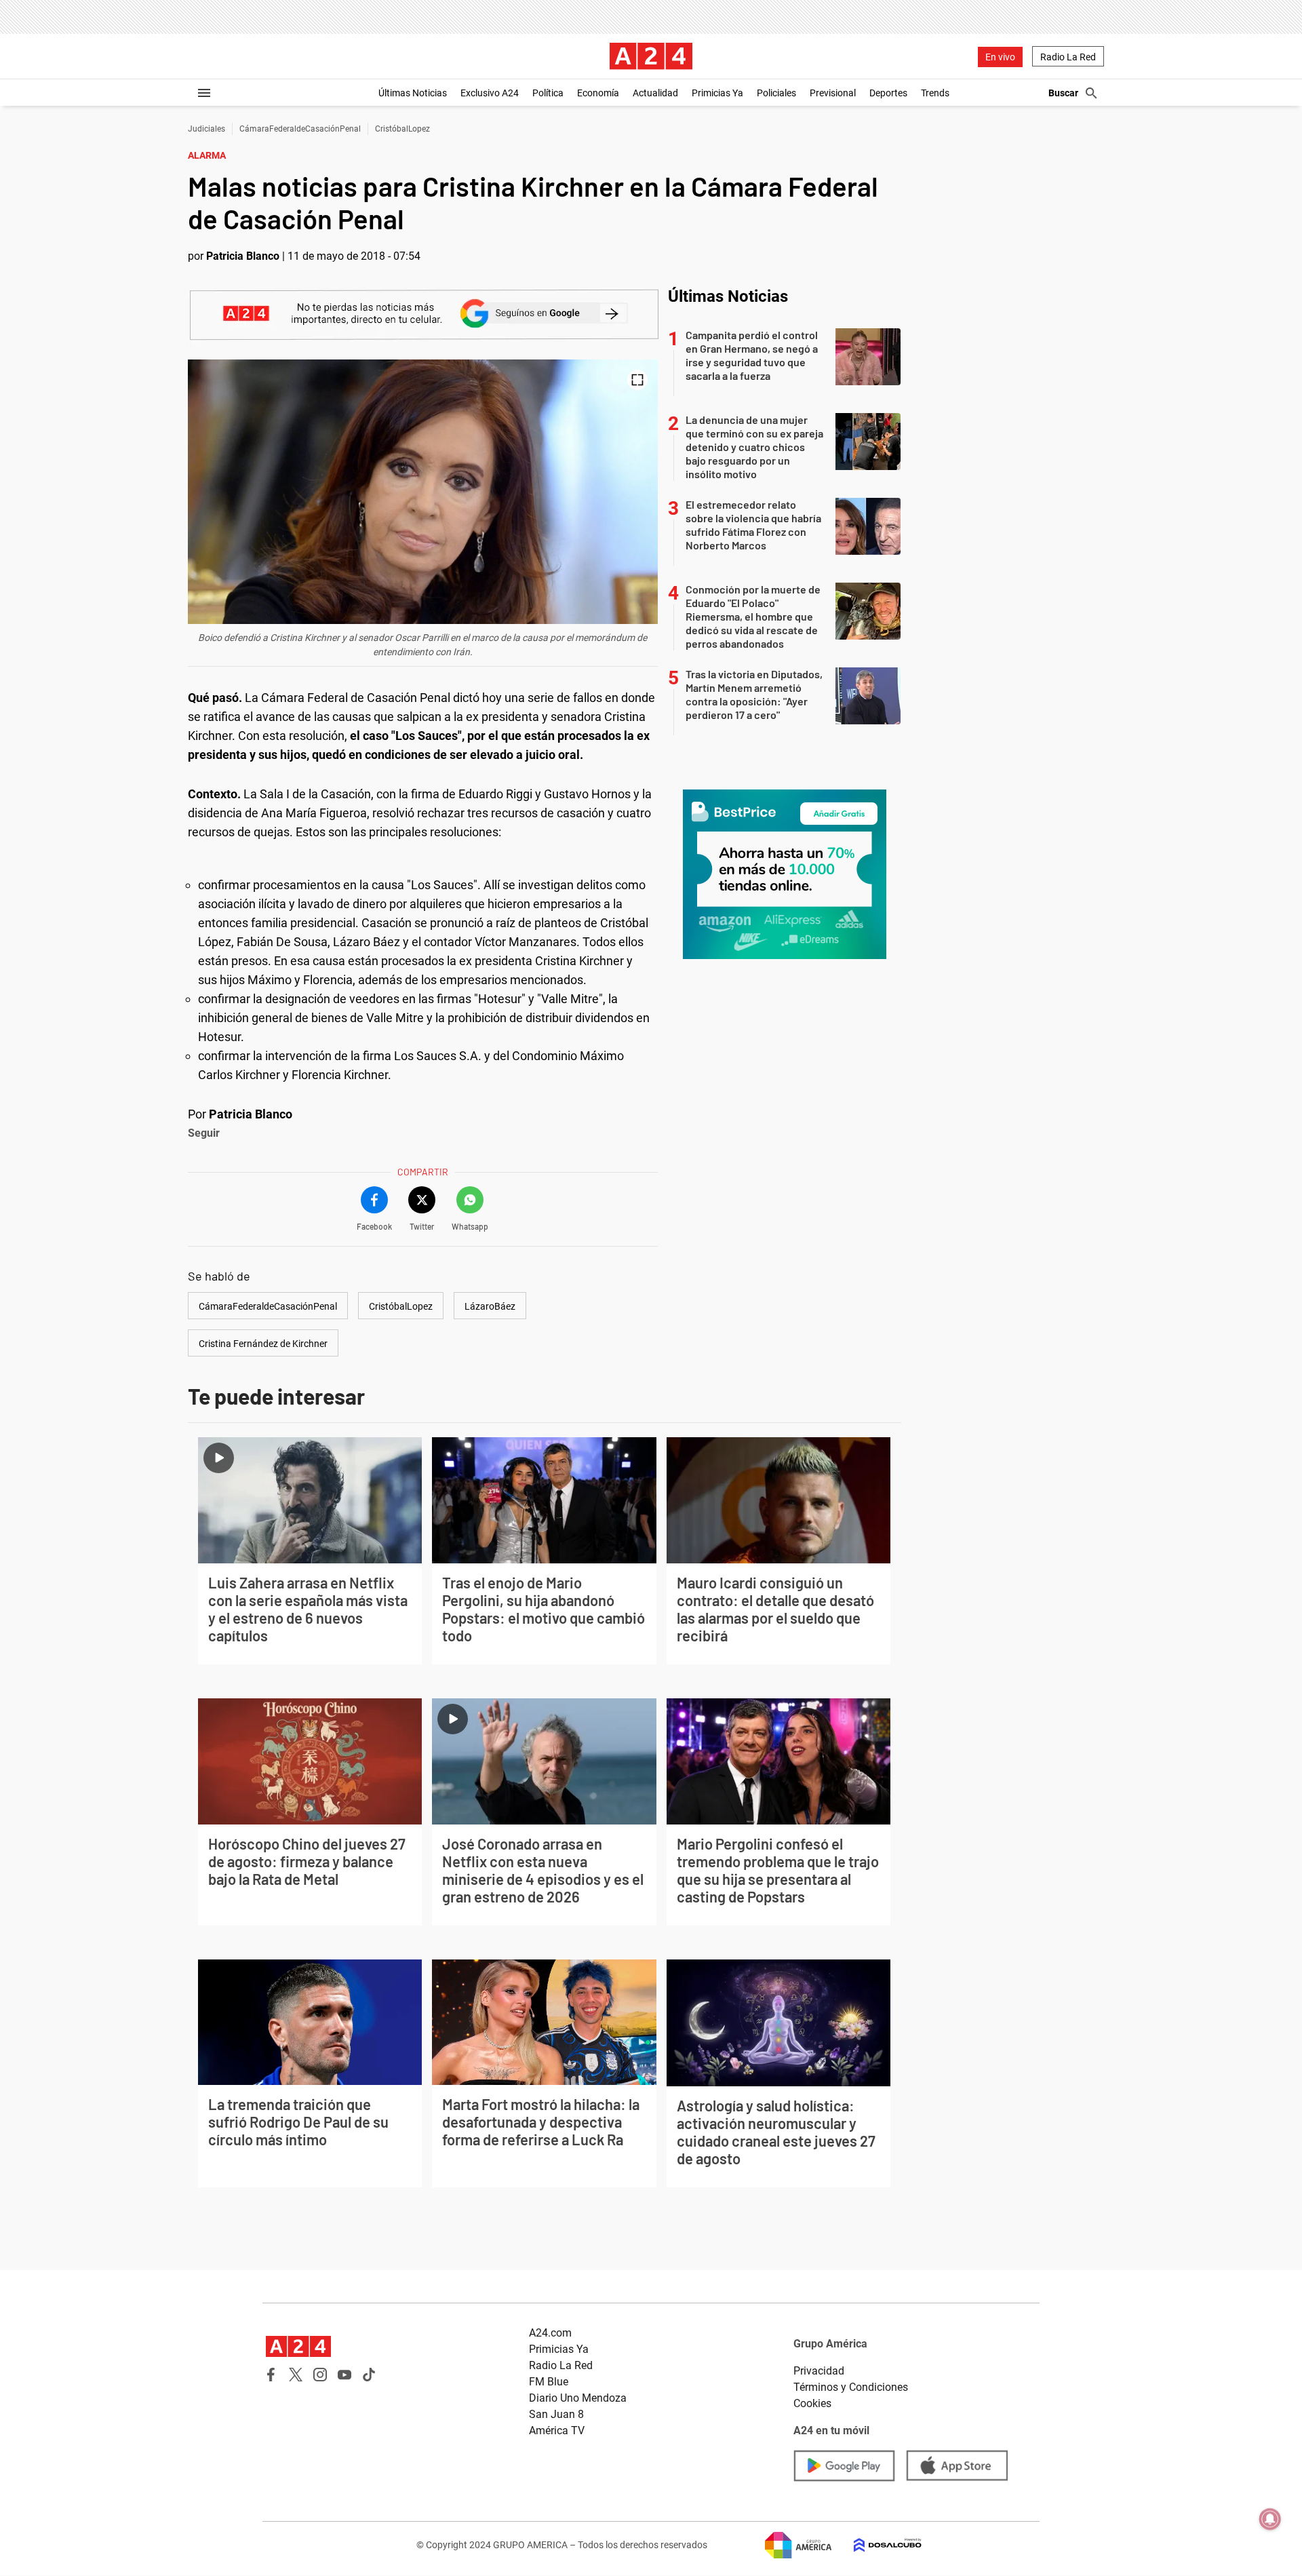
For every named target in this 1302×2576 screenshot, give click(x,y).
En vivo (1000, 57)
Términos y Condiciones (851, 2387)
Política (548, 93)
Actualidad (655, 93)
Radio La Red (1068, 57)
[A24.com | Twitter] (296, 2375)
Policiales (776, 93)
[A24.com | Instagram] (320, 2375)
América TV (557, 2431)
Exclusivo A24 (490, 93)
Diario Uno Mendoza (578, 2398)
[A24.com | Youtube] (344, 2375)
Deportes (888, 93)
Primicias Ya (717, 93)
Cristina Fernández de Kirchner (263, 1344)
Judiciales (206, 129)
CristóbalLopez (402, 129)
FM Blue (549, 2382)
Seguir (204, 1133)
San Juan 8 (556, 2414)
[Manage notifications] (1270, 2519)
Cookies (812, 2403)
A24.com (550, 2333)
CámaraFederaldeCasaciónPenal (300, 129)
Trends (935, 93)
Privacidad (819, 2371)
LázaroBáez (490, 1306)
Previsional (833, 93)
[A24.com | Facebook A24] (271, 2375)
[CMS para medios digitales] (877, 2545)
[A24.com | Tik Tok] (369, 2375)
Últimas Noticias (413, 93)
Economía (598, 93)
